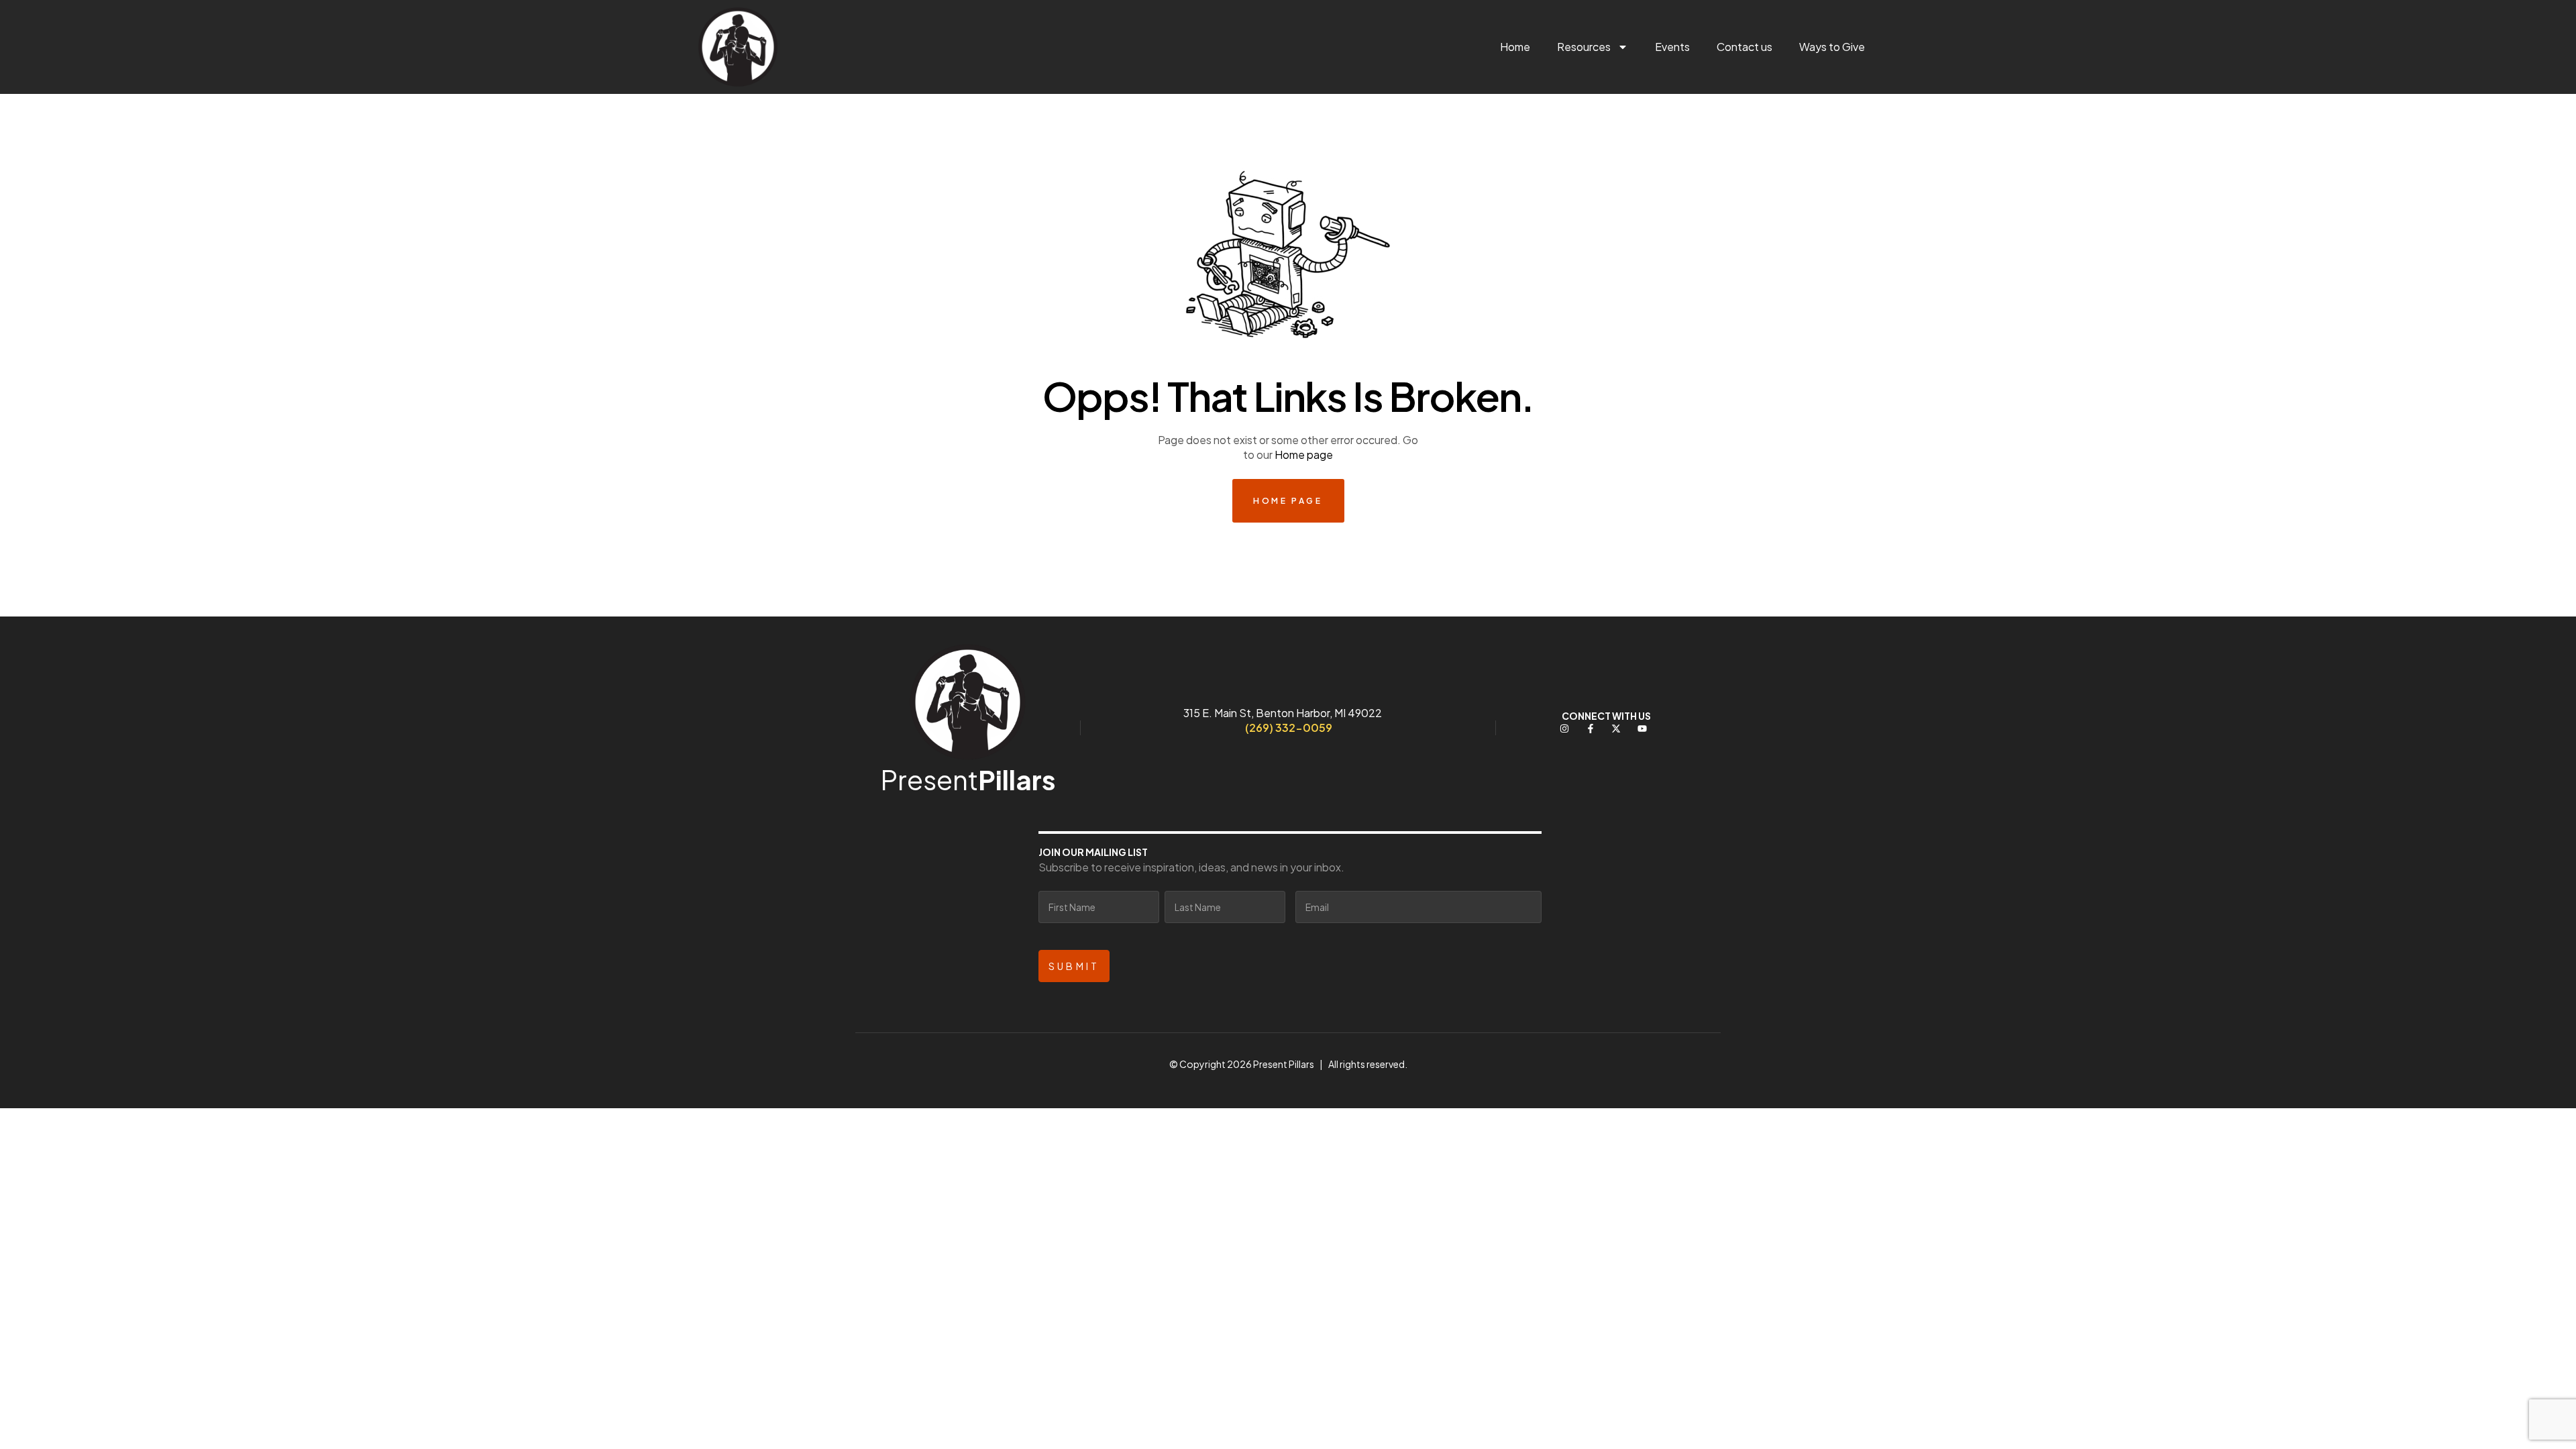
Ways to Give (1832, 47)
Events (1672, 47)
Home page (1304, 454)
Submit (1074, 966)
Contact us (1745, 47)
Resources (1584, 47)
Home (1515, 47)
